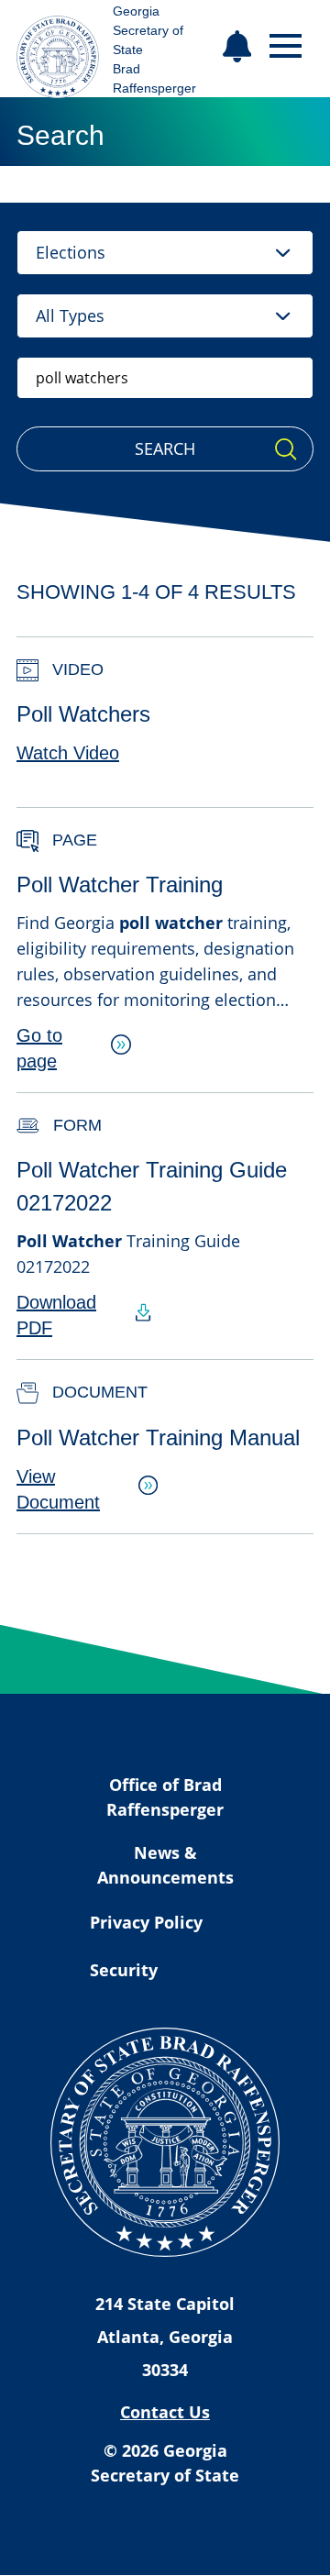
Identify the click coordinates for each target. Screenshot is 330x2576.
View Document (58, 1489)
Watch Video (68, 753)
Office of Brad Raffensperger (165, 1797)
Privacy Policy (146, 1922)
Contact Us (165, 2412)
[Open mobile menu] (286, 46)
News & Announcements (165, 1865)
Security (124, 1970)
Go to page (39, 1048)
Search (165, 448)
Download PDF (56, 1315)
